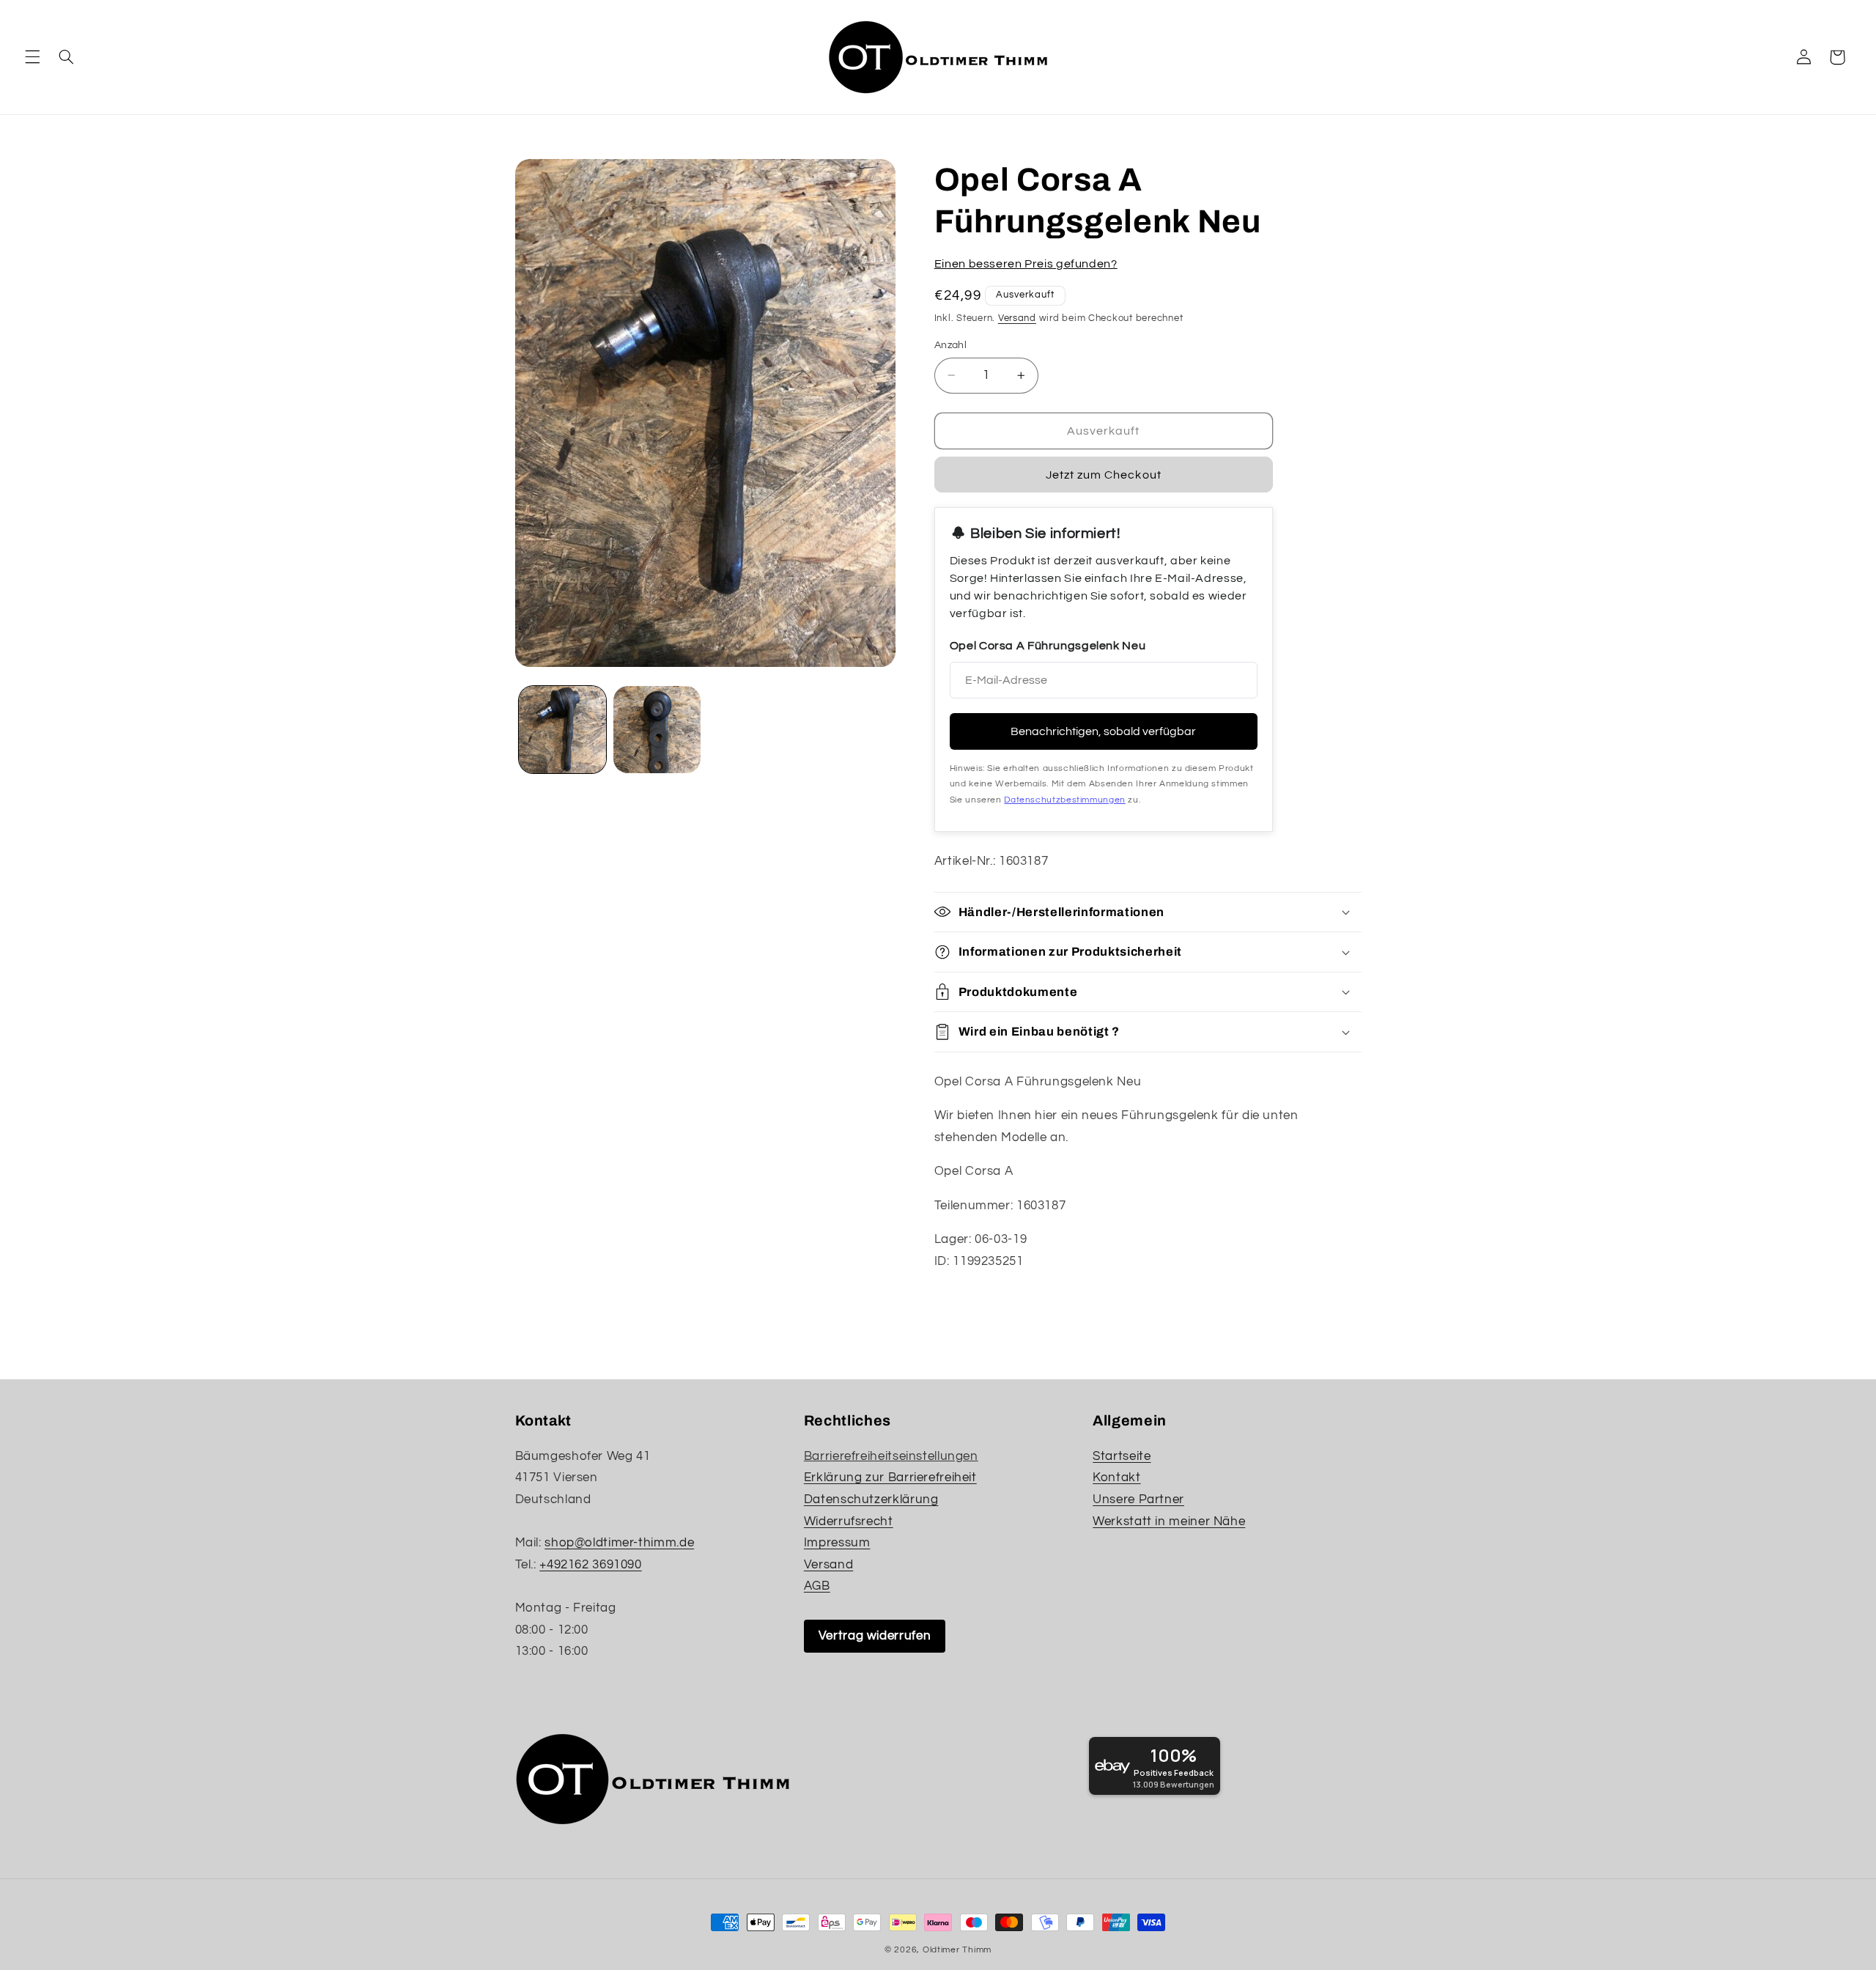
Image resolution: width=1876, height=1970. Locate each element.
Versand (1017, 318)
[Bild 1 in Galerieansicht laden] (562, 730)
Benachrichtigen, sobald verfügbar (1103, 731)
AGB (817, 1586)
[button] (32, 57)
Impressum (837, 1543)
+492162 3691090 (590, 1565)
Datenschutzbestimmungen (1065, 799)
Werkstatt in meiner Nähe (1169, 1521)
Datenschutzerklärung (871, 1499)
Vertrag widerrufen (875, 1636)
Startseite (1122, 1456)
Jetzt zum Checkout (1104, 475)
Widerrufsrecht (849, 1521)
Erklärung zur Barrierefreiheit (890, 1477)
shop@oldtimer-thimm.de (619, 1543)
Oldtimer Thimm (957, 1950)
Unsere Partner (1138, 1499)
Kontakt (1116, 1477)
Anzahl (951, 345)
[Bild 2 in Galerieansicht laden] (657, 730)
